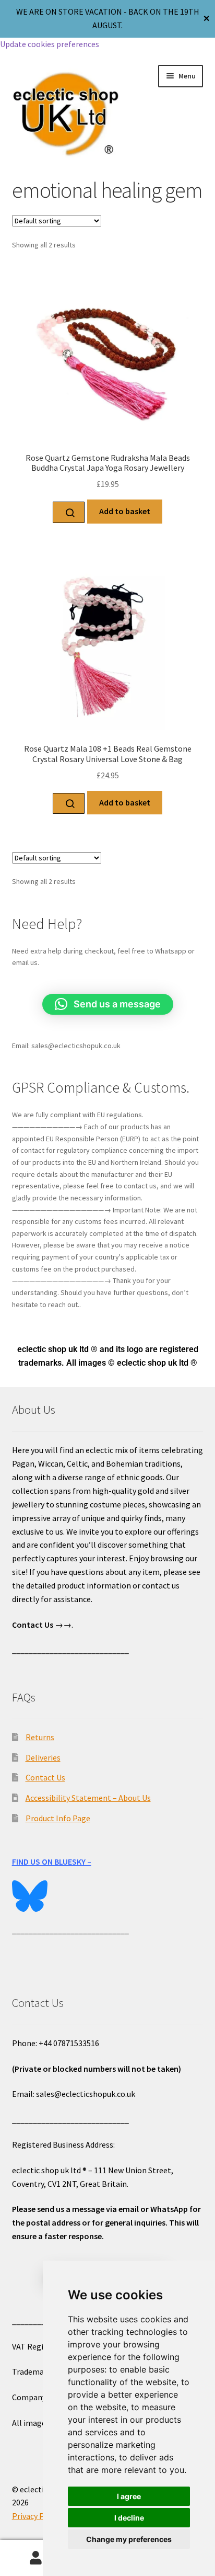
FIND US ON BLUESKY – (52, 1862)
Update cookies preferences (50, 44)
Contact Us (45, 1777)
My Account (36, 2558)
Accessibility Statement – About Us (88, 1798)
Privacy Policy (37, 2516)
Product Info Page (58, 1818)
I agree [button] (129, 2496)
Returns (40, 1737)
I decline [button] (129, 2518)
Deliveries (43, 1757)
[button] (108, 1004)
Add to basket (125, 511)
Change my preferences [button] (129, 2539)
